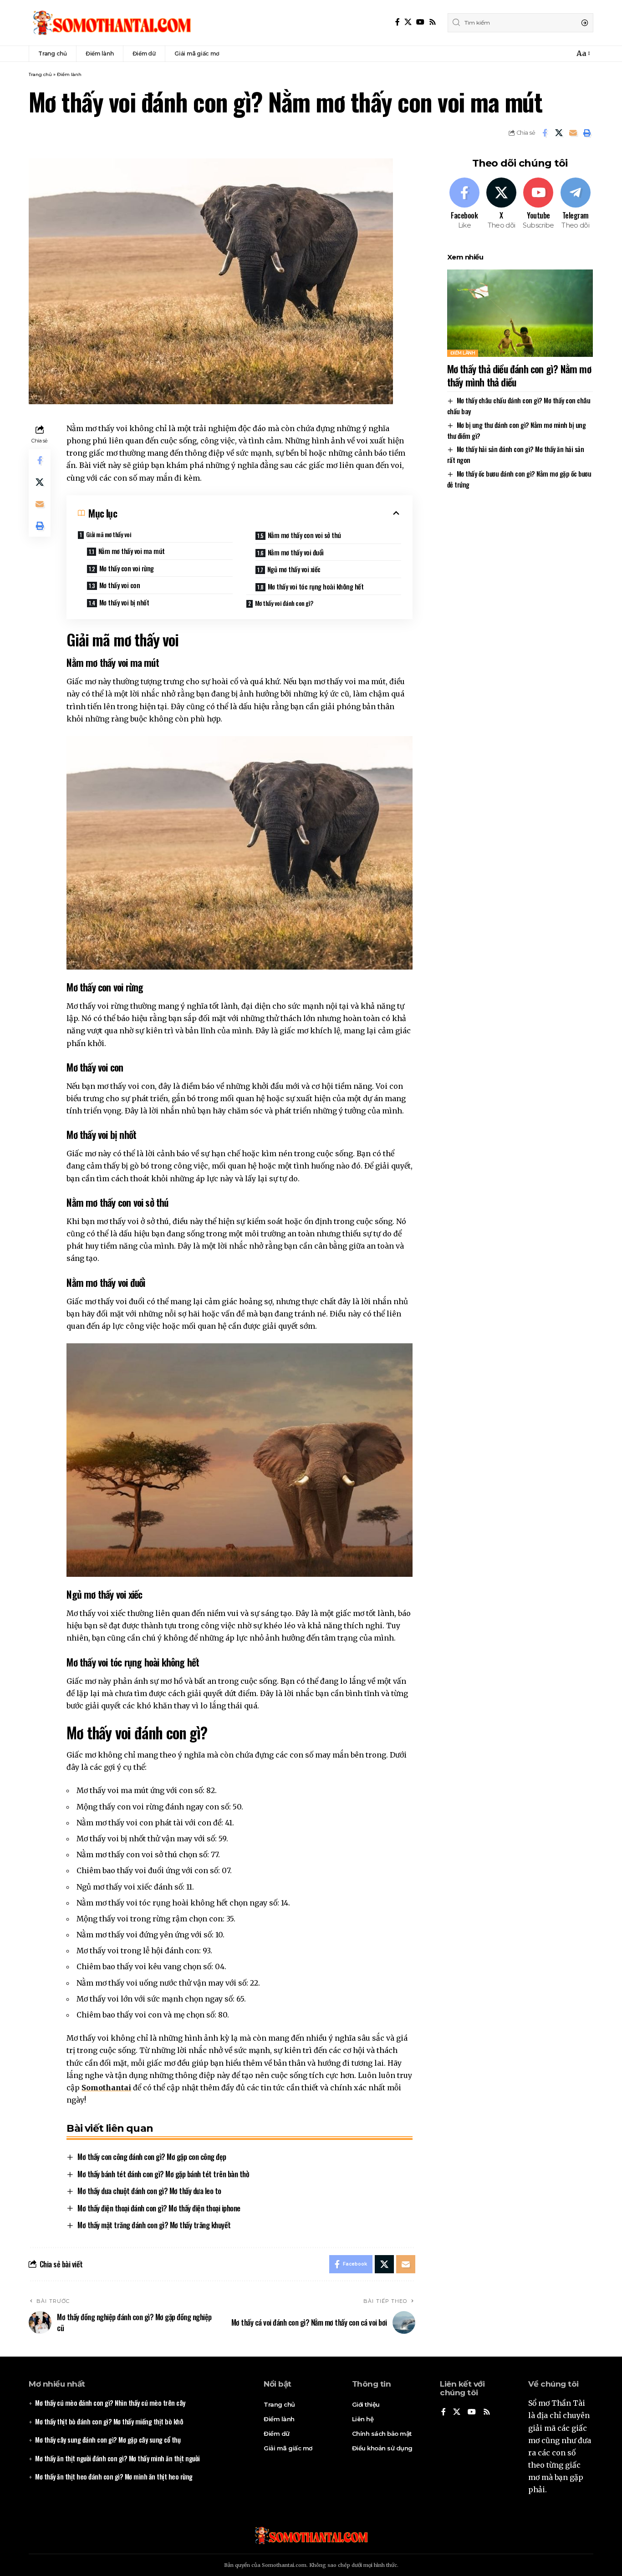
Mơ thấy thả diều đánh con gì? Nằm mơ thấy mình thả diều (519, 375)
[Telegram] (575, 204)
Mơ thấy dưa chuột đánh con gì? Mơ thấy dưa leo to (149, 2191)
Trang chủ (40, 74)
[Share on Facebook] (545, 133)
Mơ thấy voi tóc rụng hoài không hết (316, 586)
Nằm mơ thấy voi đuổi (296, 552)
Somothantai (106, 2088)
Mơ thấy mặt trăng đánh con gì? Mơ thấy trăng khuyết (154, 2225)
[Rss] (433, 22)
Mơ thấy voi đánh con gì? (284, 603)
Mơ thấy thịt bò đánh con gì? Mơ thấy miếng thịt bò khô (109, 2421)
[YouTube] (420, 22)
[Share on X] (559, 133)
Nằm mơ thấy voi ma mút (132, 551)
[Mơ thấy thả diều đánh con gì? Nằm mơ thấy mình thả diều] (520, 313)
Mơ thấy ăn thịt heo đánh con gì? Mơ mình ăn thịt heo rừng (114, 2476)
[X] (408, 22)
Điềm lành (69, 74)
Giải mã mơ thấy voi (109, 534)
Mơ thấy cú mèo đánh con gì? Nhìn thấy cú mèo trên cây (110, 2403)
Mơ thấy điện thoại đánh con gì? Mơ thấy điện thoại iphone (159, 2208)
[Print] (587, 133)
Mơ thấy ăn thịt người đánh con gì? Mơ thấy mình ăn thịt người (117, 2458)
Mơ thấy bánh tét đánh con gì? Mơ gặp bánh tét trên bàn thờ (163, 2174)
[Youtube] (538, 204)
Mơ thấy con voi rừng (127, 568)
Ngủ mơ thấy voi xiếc (294, 569)
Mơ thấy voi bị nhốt (124, 602)
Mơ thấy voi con (120, 585)
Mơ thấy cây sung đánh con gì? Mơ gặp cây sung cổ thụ (108, 2439)
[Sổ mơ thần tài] (112, 23)
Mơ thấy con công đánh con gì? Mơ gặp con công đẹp (152, 2157)
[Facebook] (398, 22)
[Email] (573, 133)
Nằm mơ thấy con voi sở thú (304, 535)
